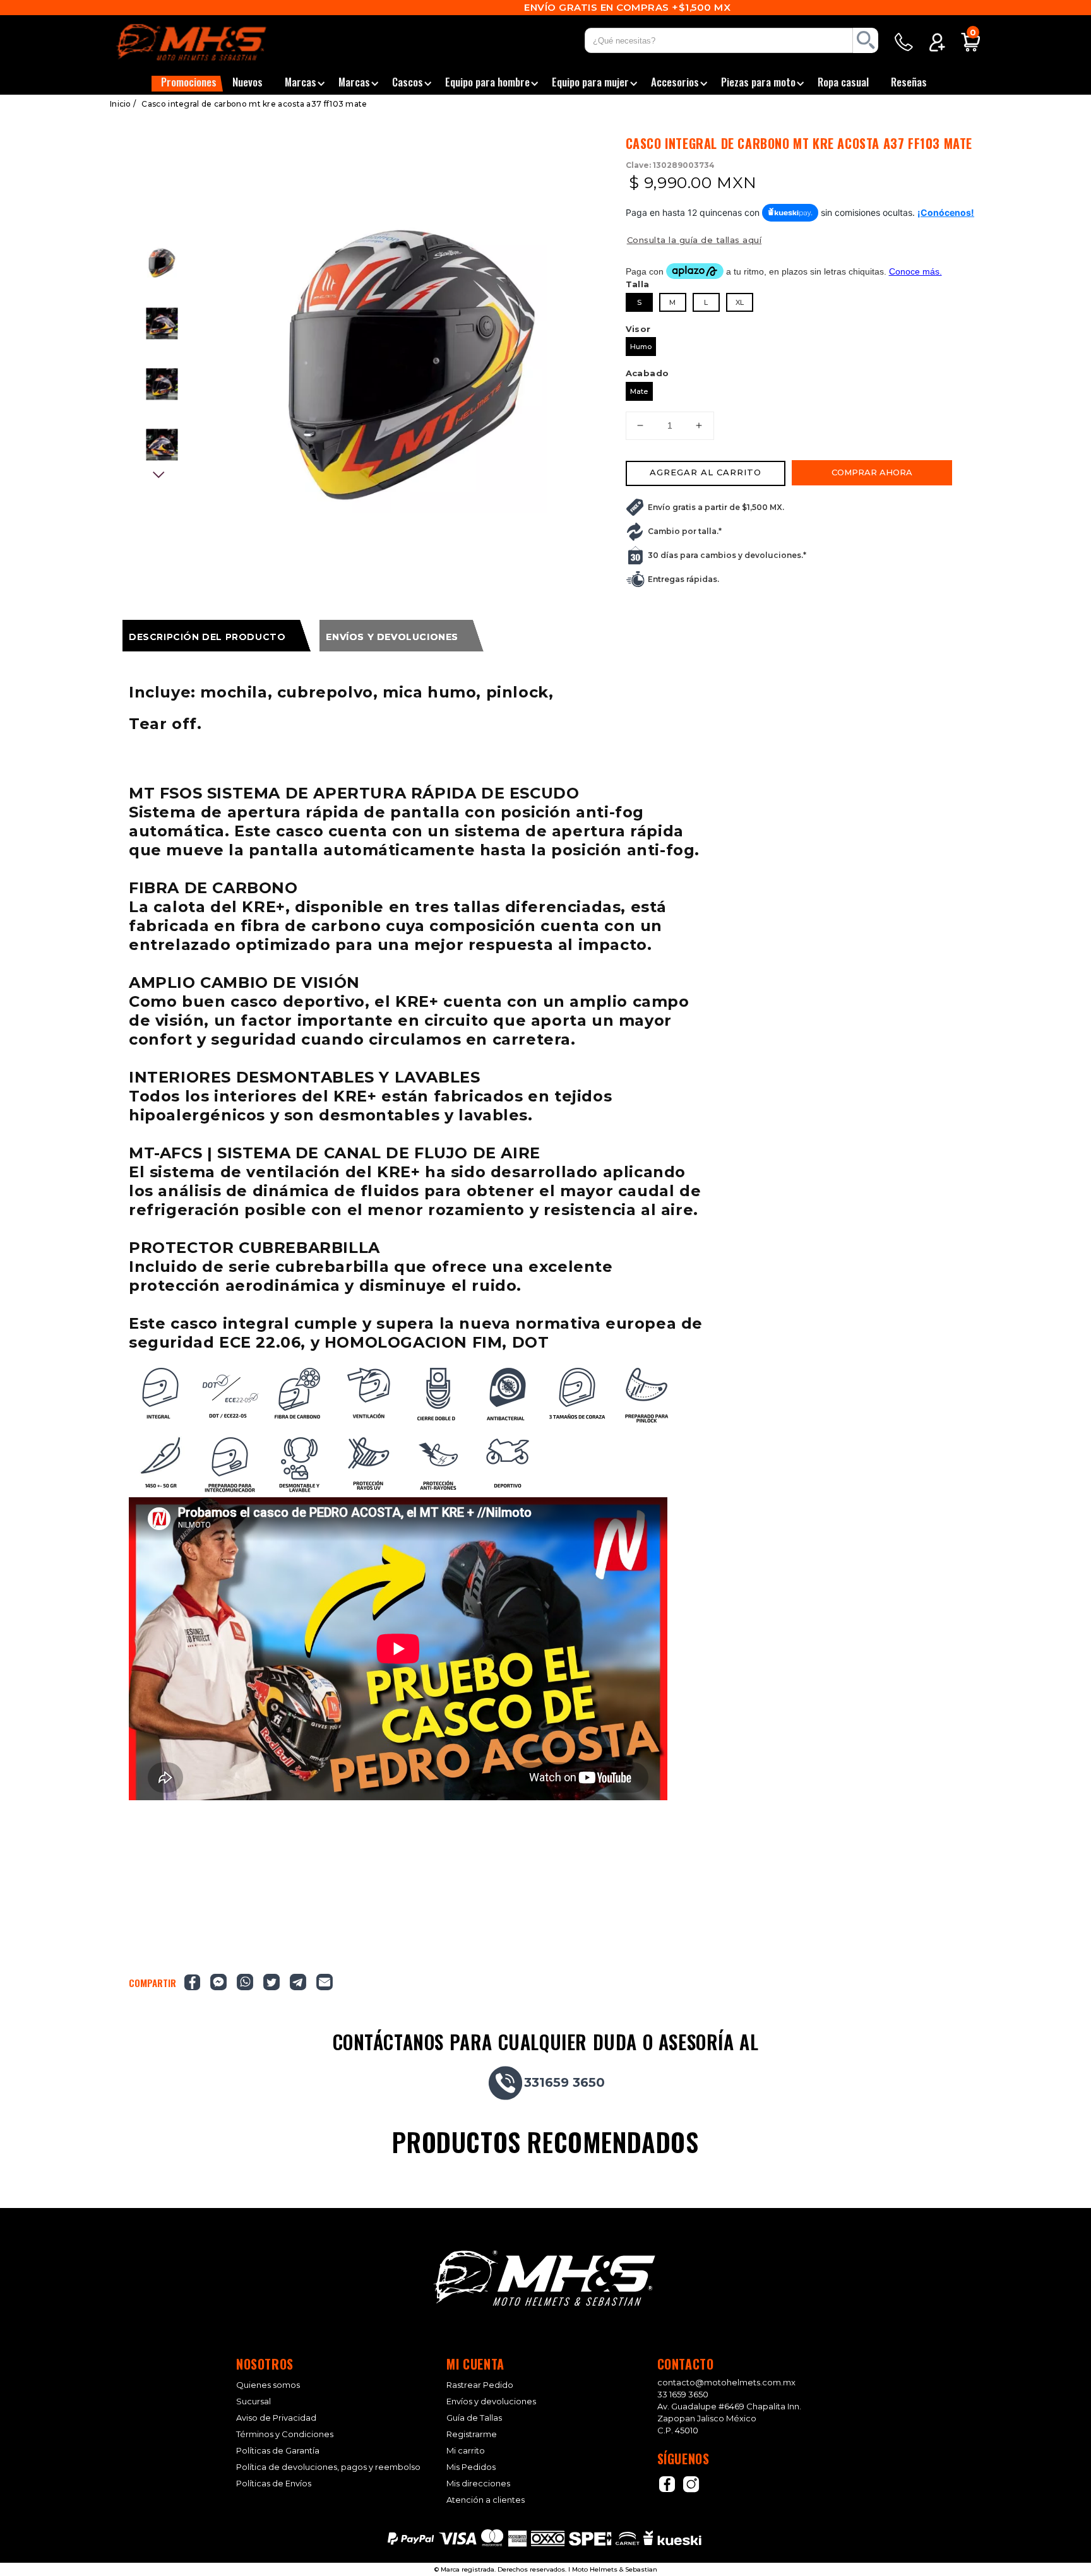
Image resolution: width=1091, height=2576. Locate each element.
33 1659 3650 (683, 2394)
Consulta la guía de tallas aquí (695, 240)
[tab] (217, 636)
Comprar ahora (872, 472)
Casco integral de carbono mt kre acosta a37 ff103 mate (254, 104)
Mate (639, 391)
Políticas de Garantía (278, 2451)
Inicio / (123, 104)
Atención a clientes (486, 2500)
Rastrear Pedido (480, 2385)
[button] (187, 84)
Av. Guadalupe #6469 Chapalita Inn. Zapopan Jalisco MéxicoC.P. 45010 (729, 2418)
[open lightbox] (411, 365)
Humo (641, 347)
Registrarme (472, 2434)
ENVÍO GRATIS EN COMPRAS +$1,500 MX (546, 7)
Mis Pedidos (471, 2467)
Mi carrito (466, 2451)
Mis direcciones (478, 2484)
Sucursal (253, 2401)
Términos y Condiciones (285, 2434)
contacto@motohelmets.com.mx (726, 2382)
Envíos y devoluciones (491, 2401)
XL (740, 302)
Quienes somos (268, 2385)
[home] (207, 42)
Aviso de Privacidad (276, 2418)
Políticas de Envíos (274, 2484)
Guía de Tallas (474, 2418)
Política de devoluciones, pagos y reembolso (328, 2467)
